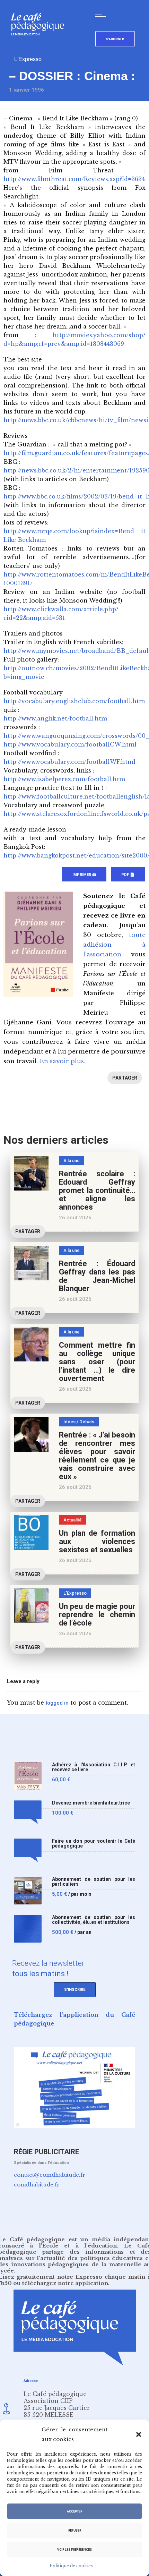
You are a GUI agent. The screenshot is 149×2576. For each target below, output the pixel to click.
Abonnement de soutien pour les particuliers (94, 1882)
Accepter (74, 2511)
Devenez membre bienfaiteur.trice (91, 1803)
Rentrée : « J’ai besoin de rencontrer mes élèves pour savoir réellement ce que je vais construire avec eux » (97, 1456)
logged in (57, 1703)
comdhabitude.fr (37, 2185)
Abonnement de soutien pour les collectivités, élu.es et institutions (94, 1920)
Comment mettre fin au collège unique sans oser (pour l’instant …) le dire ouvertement (97, 1362)
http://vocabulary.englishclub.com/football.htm (74, 701)
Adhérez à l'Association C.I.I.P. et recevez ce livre (94, 1767)
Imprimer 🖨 (84, 875)
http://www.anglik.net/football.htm (55, 718)
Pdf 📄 (128, 875)
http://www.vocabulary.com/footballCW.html (70, 744)
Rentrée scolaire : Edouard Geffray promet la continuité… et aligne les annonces (97, 1190)
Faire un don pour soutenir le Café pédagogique (94, 1844)
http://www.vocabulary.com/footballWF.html (69, 762)
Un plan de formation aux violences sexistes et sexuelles (97, 1541)
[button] (139, 2434)
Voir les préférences (74, 2550)
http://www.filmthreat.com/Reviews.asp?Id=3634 (74, 179)
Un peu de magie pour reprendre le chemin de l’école (97, 1615)
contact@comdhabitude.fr (50, 2175)
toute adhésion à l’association (114, 945)
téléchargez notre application (65, 2283)
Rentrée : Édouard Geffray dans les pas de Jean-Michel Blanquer (97, 1276)
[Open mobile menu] (102, 15)
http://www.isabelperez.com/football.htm (64, 779)
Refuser (75, 2531)
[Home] (40, 47)
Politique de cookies (71, 2566)
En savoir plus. (62, 1061)
